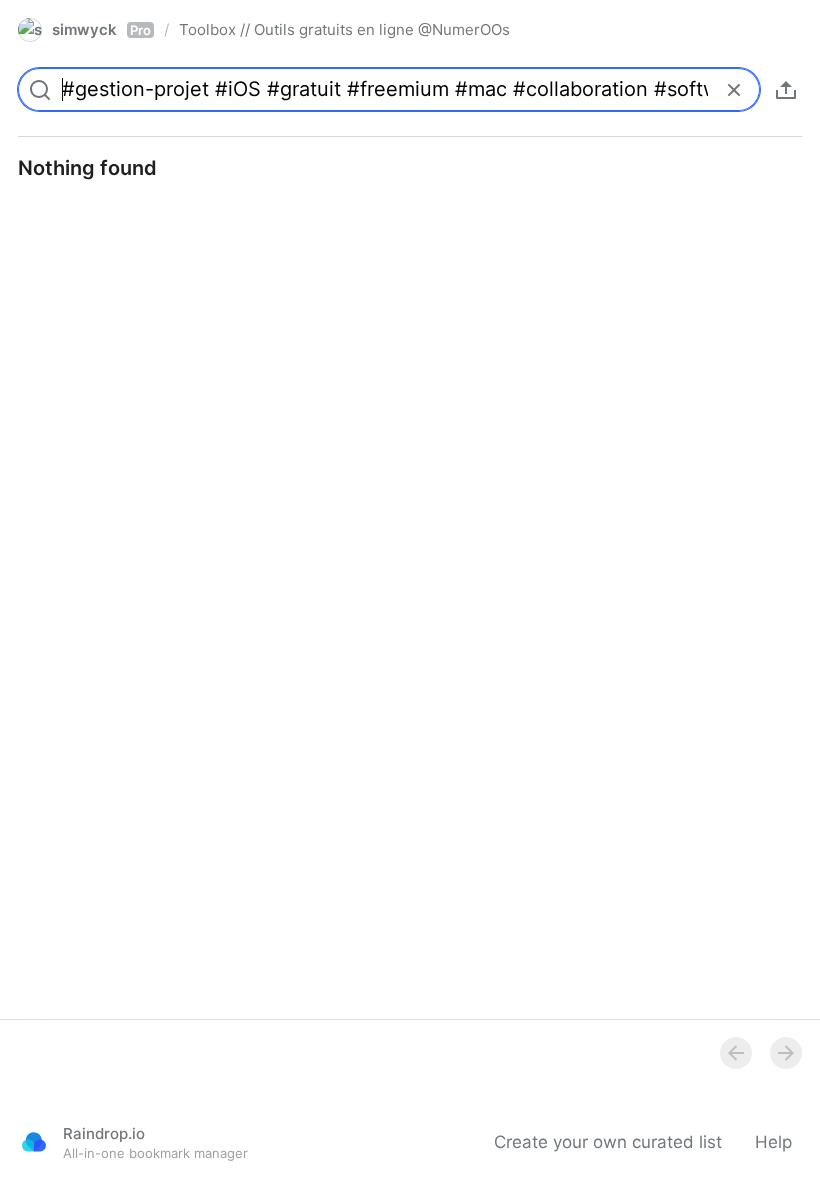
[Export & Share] (786, 90)
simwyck (101, 29)
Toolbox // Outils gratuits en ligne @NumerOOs (344, 29)
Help (773, 1142)
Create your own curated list (608, 1142)
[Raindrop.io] (34, 1142)
